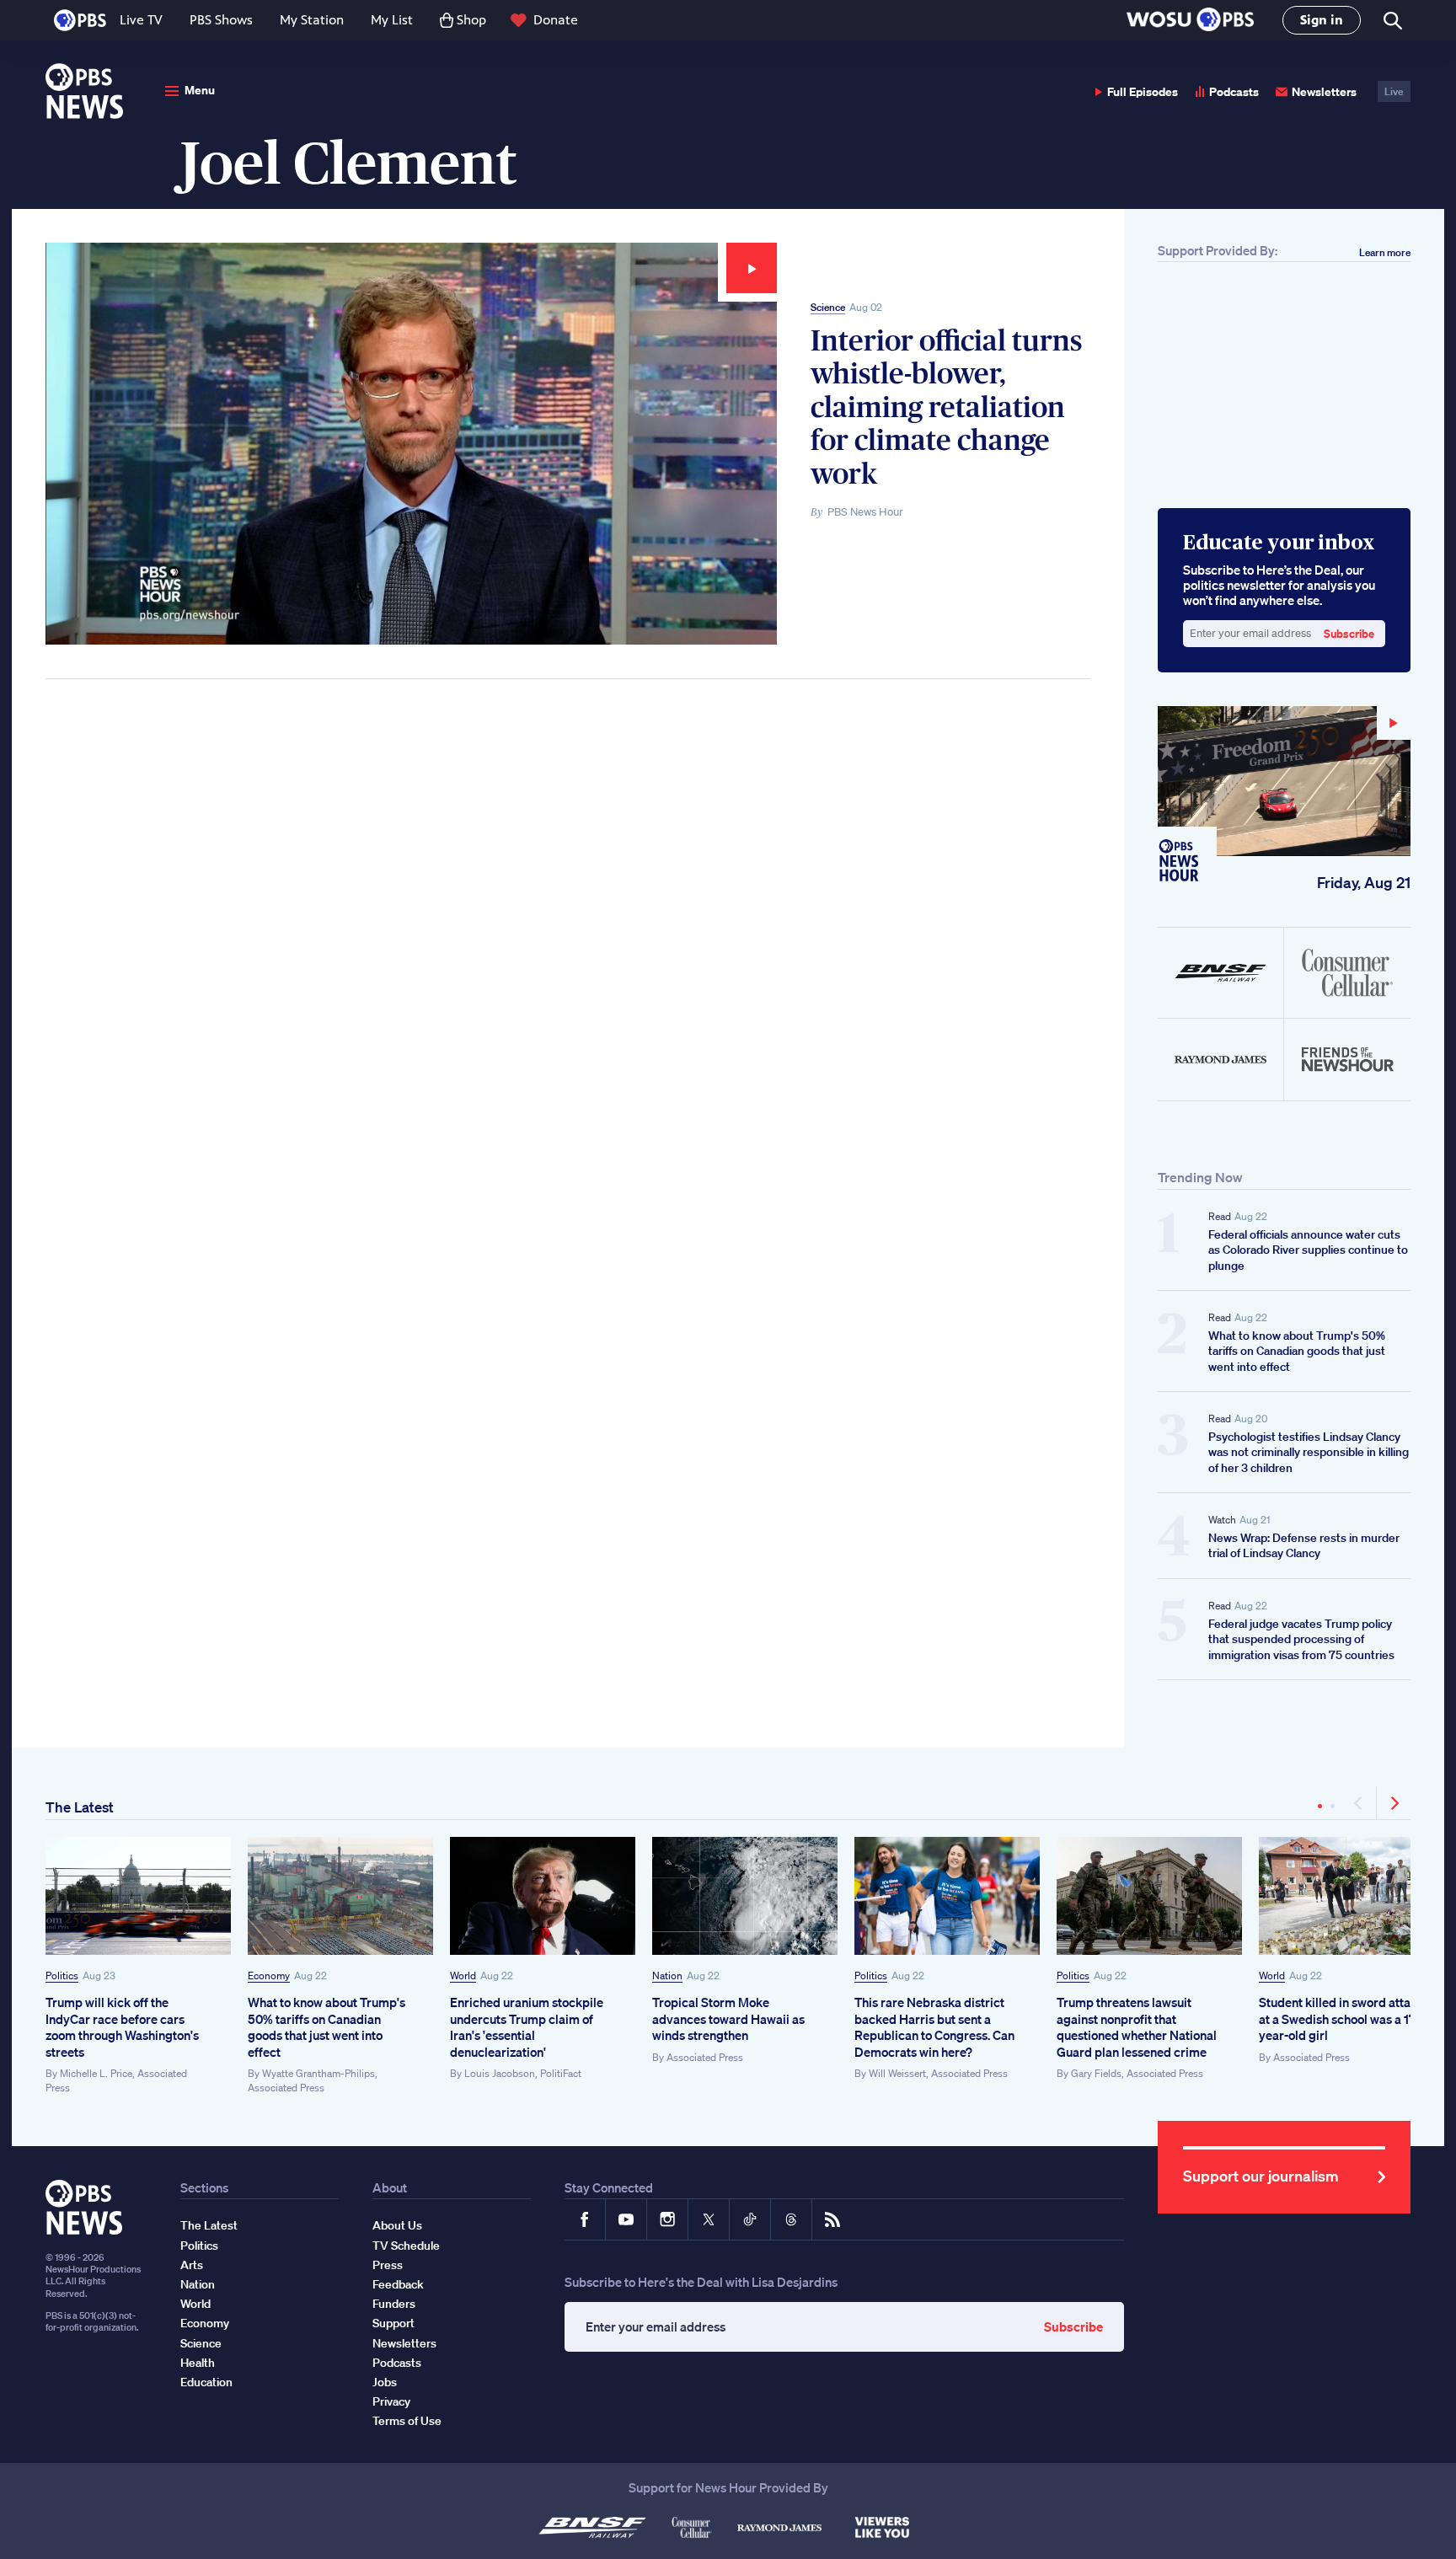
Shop (471, 20)
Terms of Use (407, 2421)
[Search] (1392, 21)
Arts (192, 2265)
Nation (667, 1975)
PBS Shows (221, 20)
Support (393, 2323)
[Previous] (1360, 1803)
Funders (394, 2304)
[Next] (1394, 1803)
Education (206, 2382)
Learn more (1385, 252)
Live (1394, 91)
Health (198, 2363)
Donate (556, 20)
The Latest (80, 1807)
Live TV (141, 20)
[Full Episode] (1284, 781)
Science (828, 307)
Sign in (1322, 20)
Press (388, 2265)
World (463, 1975)
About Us (397, 2225)
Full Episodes (1143, 91)
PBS (80, 20)
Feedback (398, 2284)
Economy (269, 1975)
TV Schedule (406, 2246)
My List (392, 20)
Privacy (391, 2401)
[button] (1190, 21)
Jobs (385, 2382)
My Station (312, 20)
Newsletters (1324, 91)
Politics (62, 1975)
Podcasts (1234, 91)
